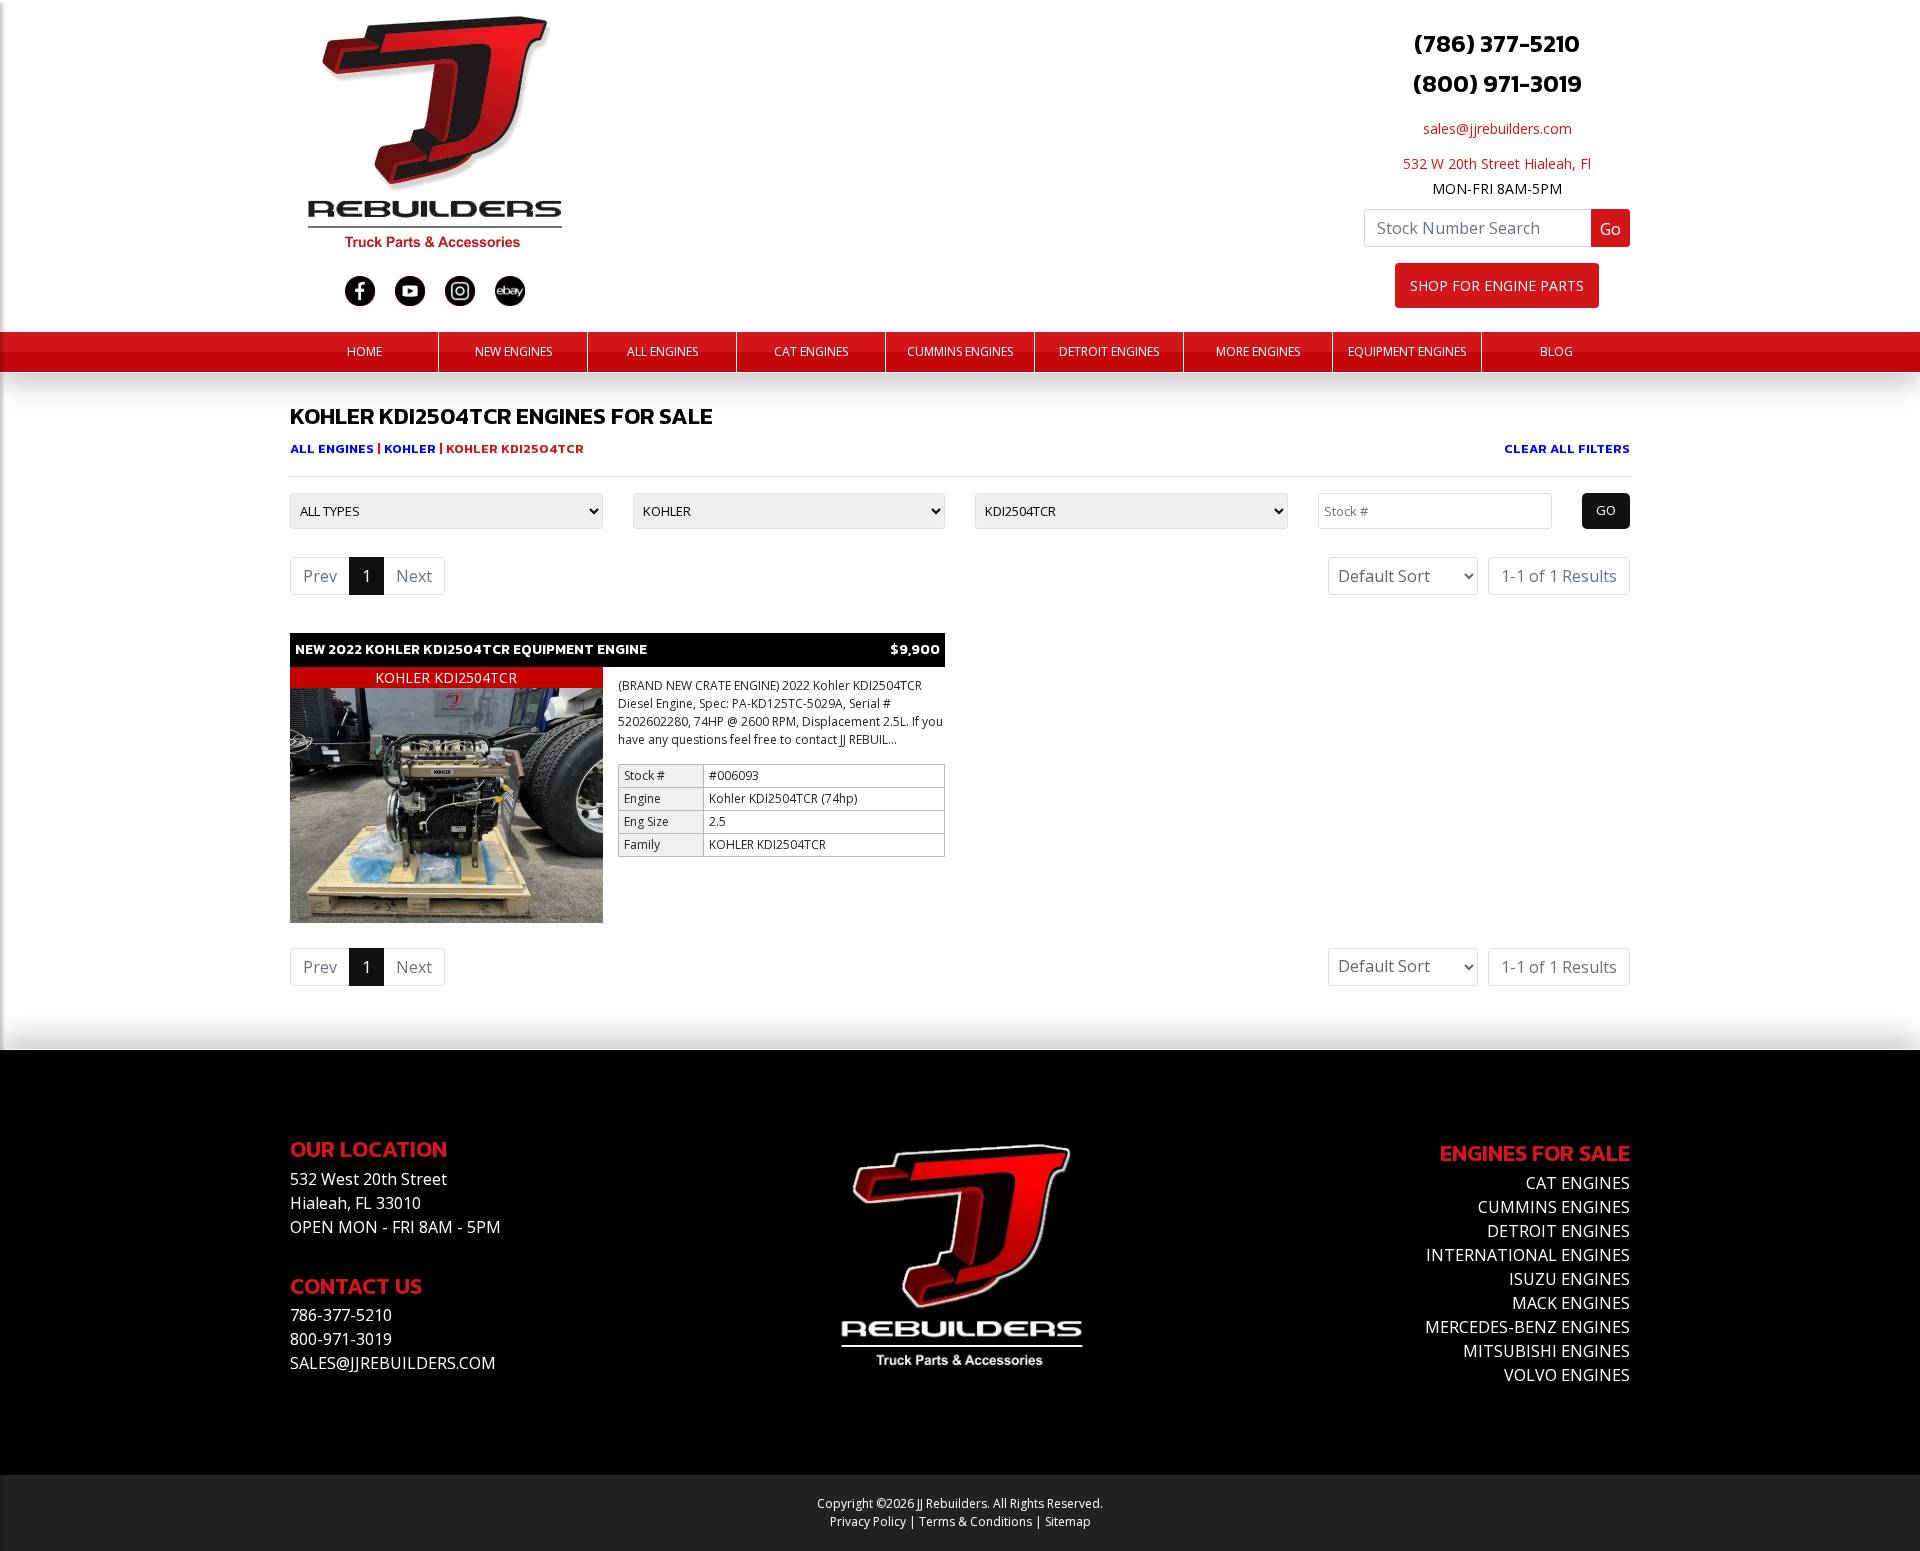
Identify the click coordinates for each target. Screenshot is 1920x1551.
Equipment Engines (1407, 351)
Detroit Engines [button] (1109, 351)
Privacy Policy (868, 1521)
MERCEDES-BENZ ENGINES (1527, 1327)
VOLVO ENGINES (1567, 1375)
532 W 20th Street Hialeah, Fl (1497, 163)
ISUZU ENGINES (1569, 1279)
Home (364, 351)
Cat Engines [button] (811, 351)
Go (1610, 229)
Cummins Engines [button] (960, 351)
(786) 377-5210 (1497, 43)
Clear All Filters (1567, 448)
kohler (411, 448)
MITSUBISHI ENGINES (1546, 1351)
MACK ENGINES (1571, 1303)
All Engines (662, 351)
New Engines (513, 351)
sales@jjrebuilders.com (1497, 128)
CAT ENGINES (1578, 1183)
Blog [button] (1556, 351)
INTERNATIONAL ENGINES (1528, 1255)
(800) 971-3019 (1497, 83)
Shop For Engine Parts (1497, 285)
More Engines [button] (1258, 351)
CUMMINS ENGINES (1554, 1207)
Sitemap (1068, 1521)
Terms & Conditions (975, 1521)
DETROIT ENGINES (1558, 1231)
